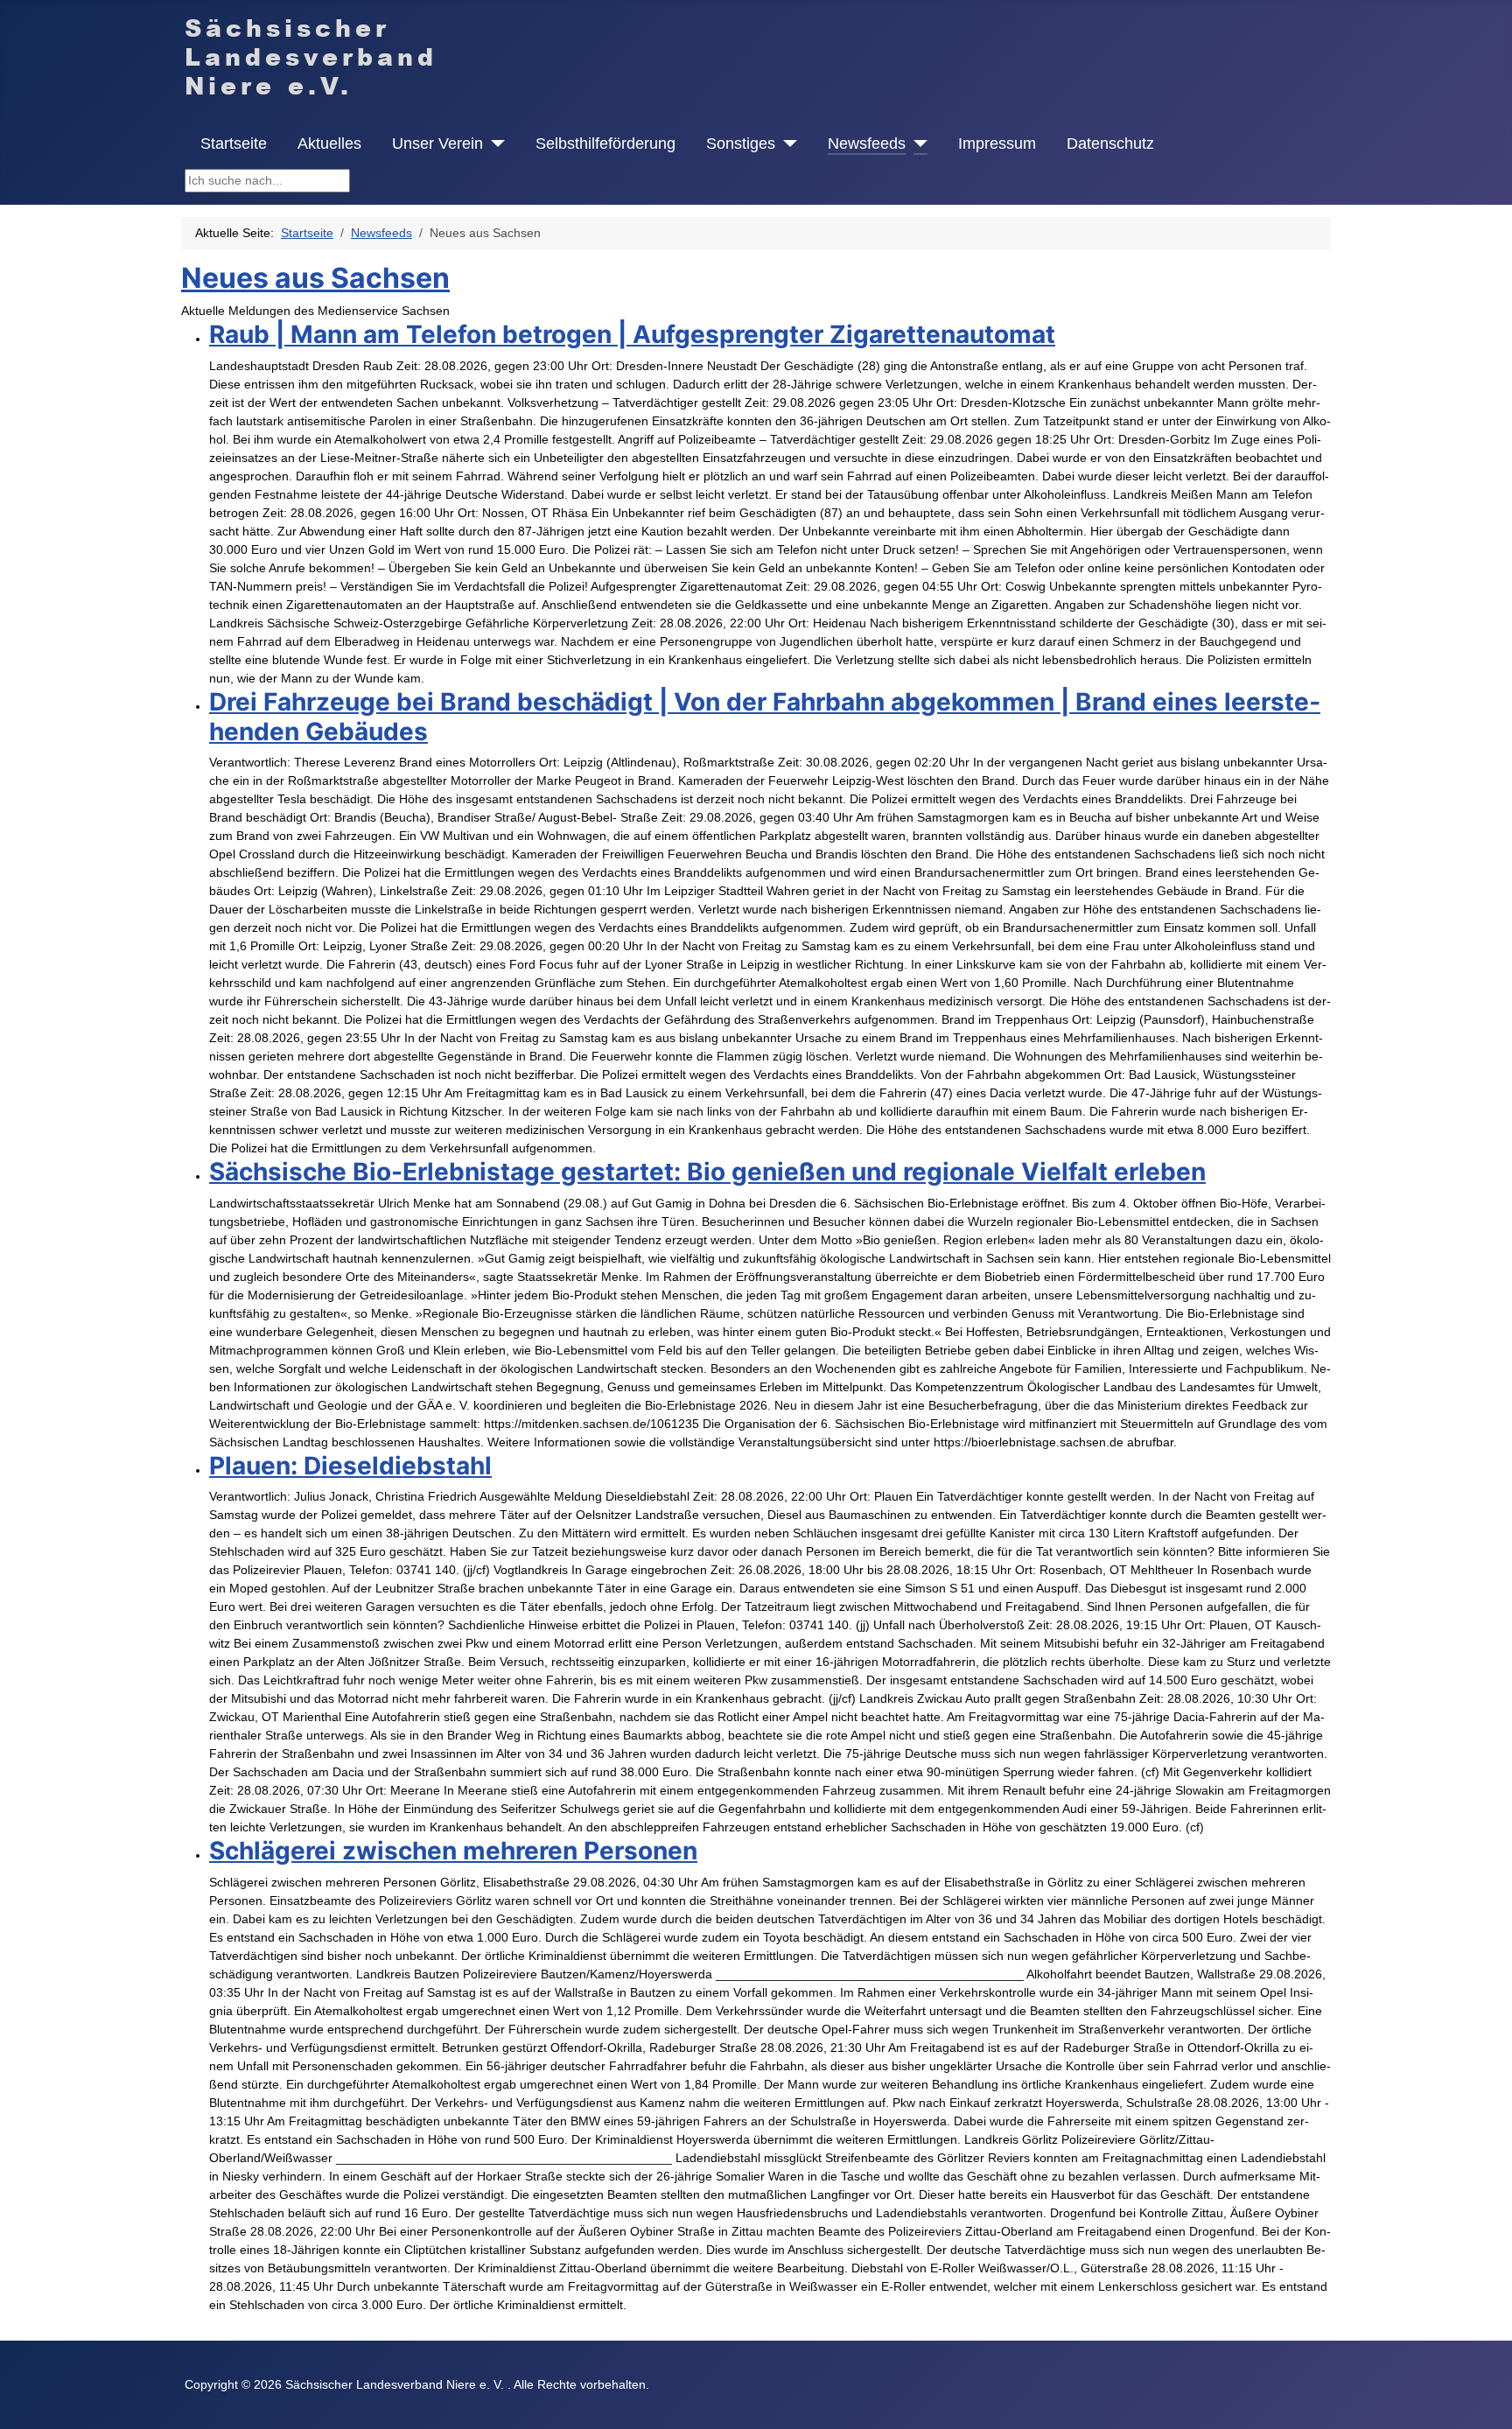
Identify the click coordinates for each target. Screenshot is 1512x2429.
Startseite (234, 143)
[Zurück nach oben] (1484, 2399)
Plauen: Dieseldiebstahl (350, 1466)
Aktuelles (329, 143)
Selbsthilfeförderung (605, 143)
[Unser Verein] (494, 143)
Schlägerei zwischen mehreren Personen (453, 1851)
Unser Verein (437, 143)
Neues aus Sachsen (315, 278)
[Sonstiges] (786, 143)
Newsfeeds (867, 143)
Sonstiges (741, 143)
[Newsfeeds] (917, 143)
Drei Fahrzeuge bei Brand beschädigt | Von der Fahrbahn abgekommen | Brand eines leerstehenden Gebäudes (765, 717)
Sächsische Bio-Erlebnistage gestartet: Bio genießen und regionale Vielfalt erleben (707, 1172)
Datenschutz (1110, 143)
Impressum (997, 143)
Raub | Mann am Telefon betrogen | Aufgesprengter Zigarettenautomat (632, 334)
